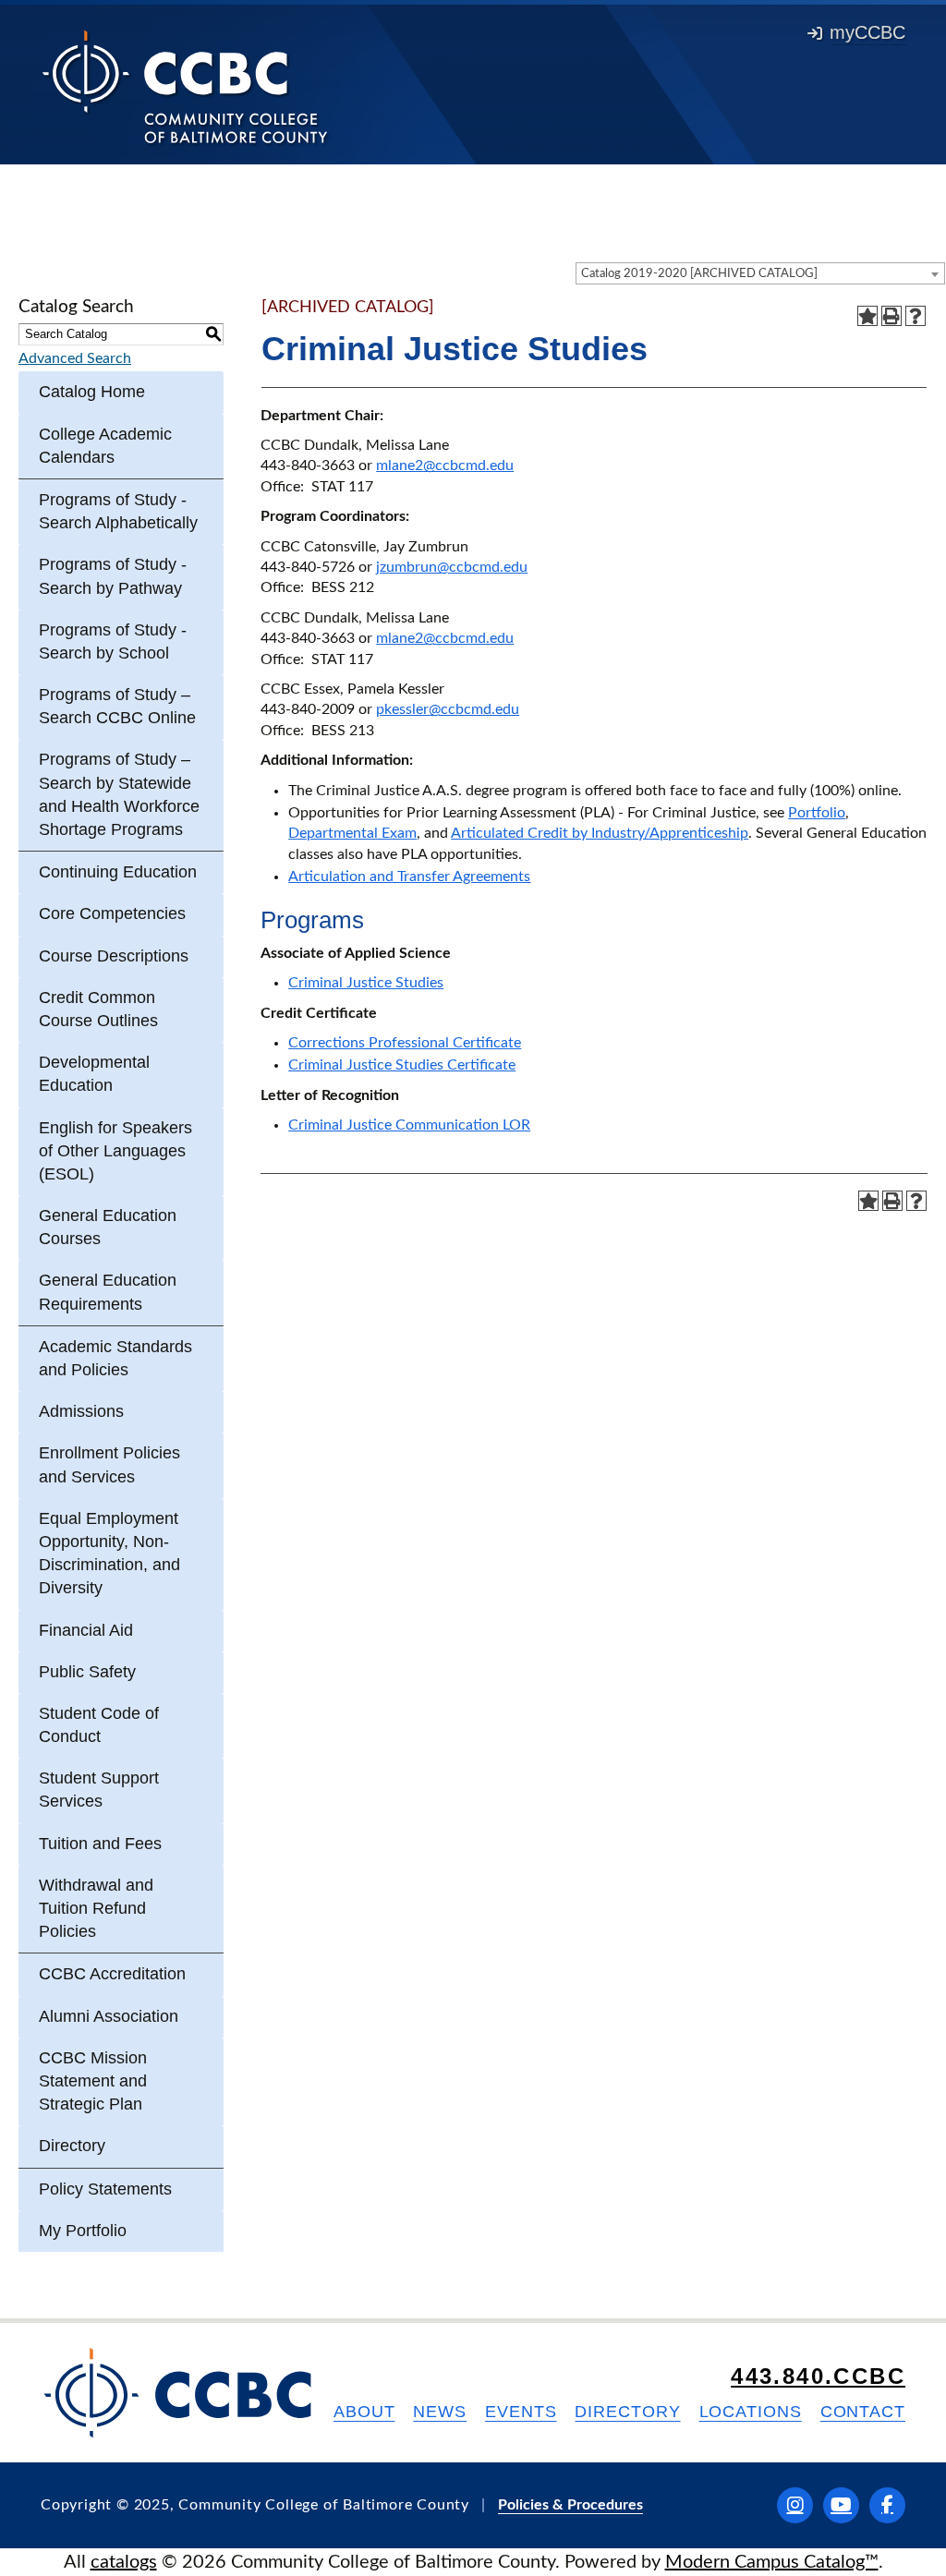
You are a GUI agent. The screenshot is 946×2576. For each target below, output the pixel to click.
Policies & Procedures (570, 2505)
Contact (863, 2412)
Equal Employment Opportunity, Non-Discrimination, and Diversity (109, 1554)
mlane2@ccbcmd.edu (445, 466)
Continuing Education (118, 872)
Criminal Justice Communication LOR (409, 1125)
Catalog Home (92, 392)
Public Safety (87, 1672)
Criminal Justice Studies (366, 983)
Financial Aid (86, 1630)
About (364, 2412)
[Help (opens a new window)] (916, 316)
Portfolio (817, 813)
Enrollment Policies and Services (109, 1464)
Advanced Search (75, 358)
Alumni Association (109, 2016)
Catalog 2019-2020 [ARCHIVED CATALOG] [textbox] (699, 274)
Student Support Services (99, 1790)
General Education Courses (108, 1227)
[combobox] (760, 273)
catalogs (124, 2562)
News (440, 2412)
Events (521, 2412)
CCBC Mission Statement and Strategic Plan (93, 2081)
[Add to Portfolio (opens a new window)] (867, 316)
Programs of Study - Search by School (113, 641)
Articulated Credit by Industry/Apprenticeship (600, 833)
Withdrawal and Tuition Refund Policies (96, 1908)
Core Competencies (112, 913)
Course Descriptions (114, 956)
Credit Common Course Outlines (98, 1009)
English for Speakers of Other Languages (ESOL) (115, 1151)
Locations (751, 2412)
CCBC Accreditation (112, 1974)
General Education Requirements (108, 1292)
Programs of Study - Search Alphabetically (118, 511)
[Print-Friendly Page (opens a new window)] (891, 316)
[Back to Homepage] (185, 86)
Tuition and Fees (100, 1844)
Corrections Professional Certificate (405, 1043)
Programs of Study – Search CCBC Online (117, 706)
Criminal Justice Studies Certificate (402, 1065)
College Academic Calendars (105, 446)
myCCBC (867, 32)
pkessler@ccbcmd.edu (448, 709)
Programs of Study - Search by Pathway (113, 576)
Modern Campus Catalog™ (772, 2562)
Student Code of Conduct (99, 1725)
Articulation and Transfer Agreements (409, 877)
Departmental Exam (352, 833)
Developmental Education (94, 1074)
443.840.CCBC (818, 2376)
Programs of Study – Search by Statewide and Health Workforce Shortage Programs (119, 794)
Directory (72, 2146)
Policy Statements (105, 2189)
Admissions (81, 1411)
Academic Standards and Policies (115, 1358)
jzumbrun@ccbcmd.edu (452, 567)
